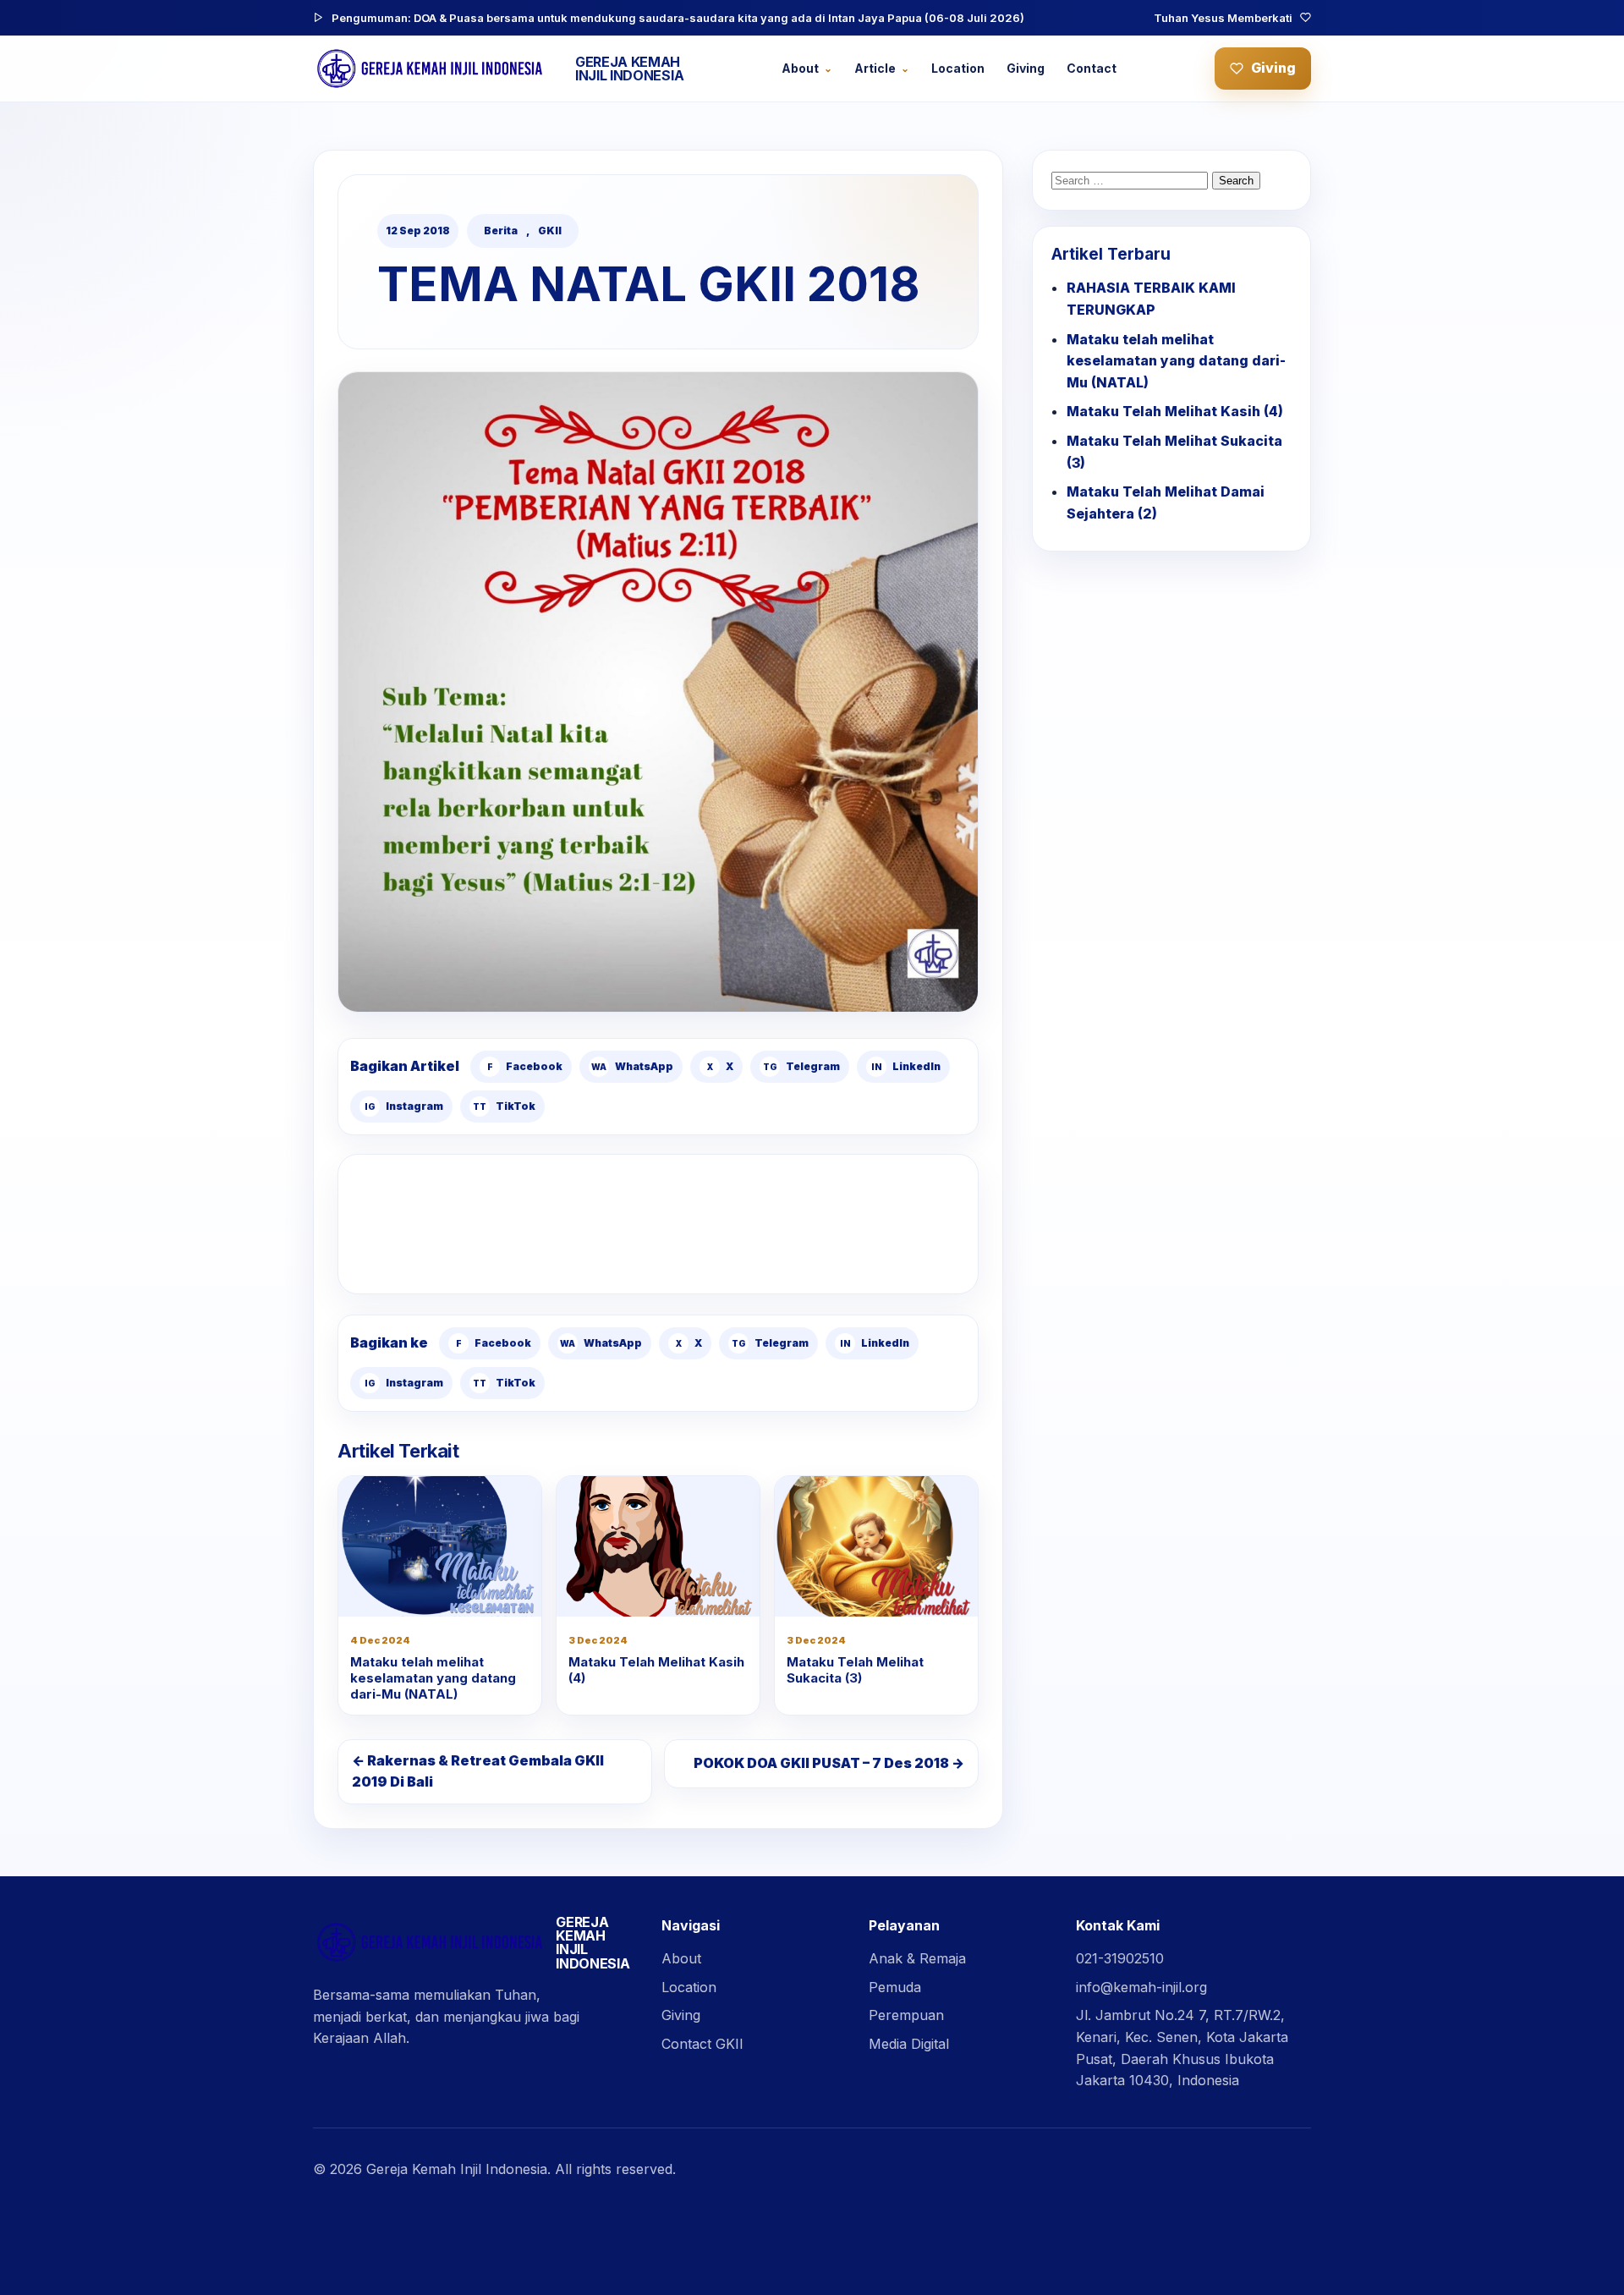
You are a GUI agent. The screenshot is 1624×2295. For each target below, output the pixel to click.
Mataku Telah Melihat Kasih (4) (656, 1670)
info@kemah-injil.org (1141, 1987)
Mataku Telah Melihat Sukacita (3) (855, 1670)
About (800, 68)
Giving (1026, 68)
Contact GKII (702, 2044)
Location (958, 68)
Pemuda (895, 1987)
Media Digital (909, 2044)
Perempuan (906, 2015)
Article (875, 68)
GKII (550, 231)
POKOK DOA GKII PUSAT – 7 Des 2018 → (829, 1763)
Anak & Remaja (917, 1958)
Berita (501, 231)
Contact (1092, 68)
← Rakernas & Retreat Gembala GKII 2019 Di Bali (478, 1771)
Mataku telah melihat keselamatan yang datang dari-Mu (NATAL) (433, 1678)
